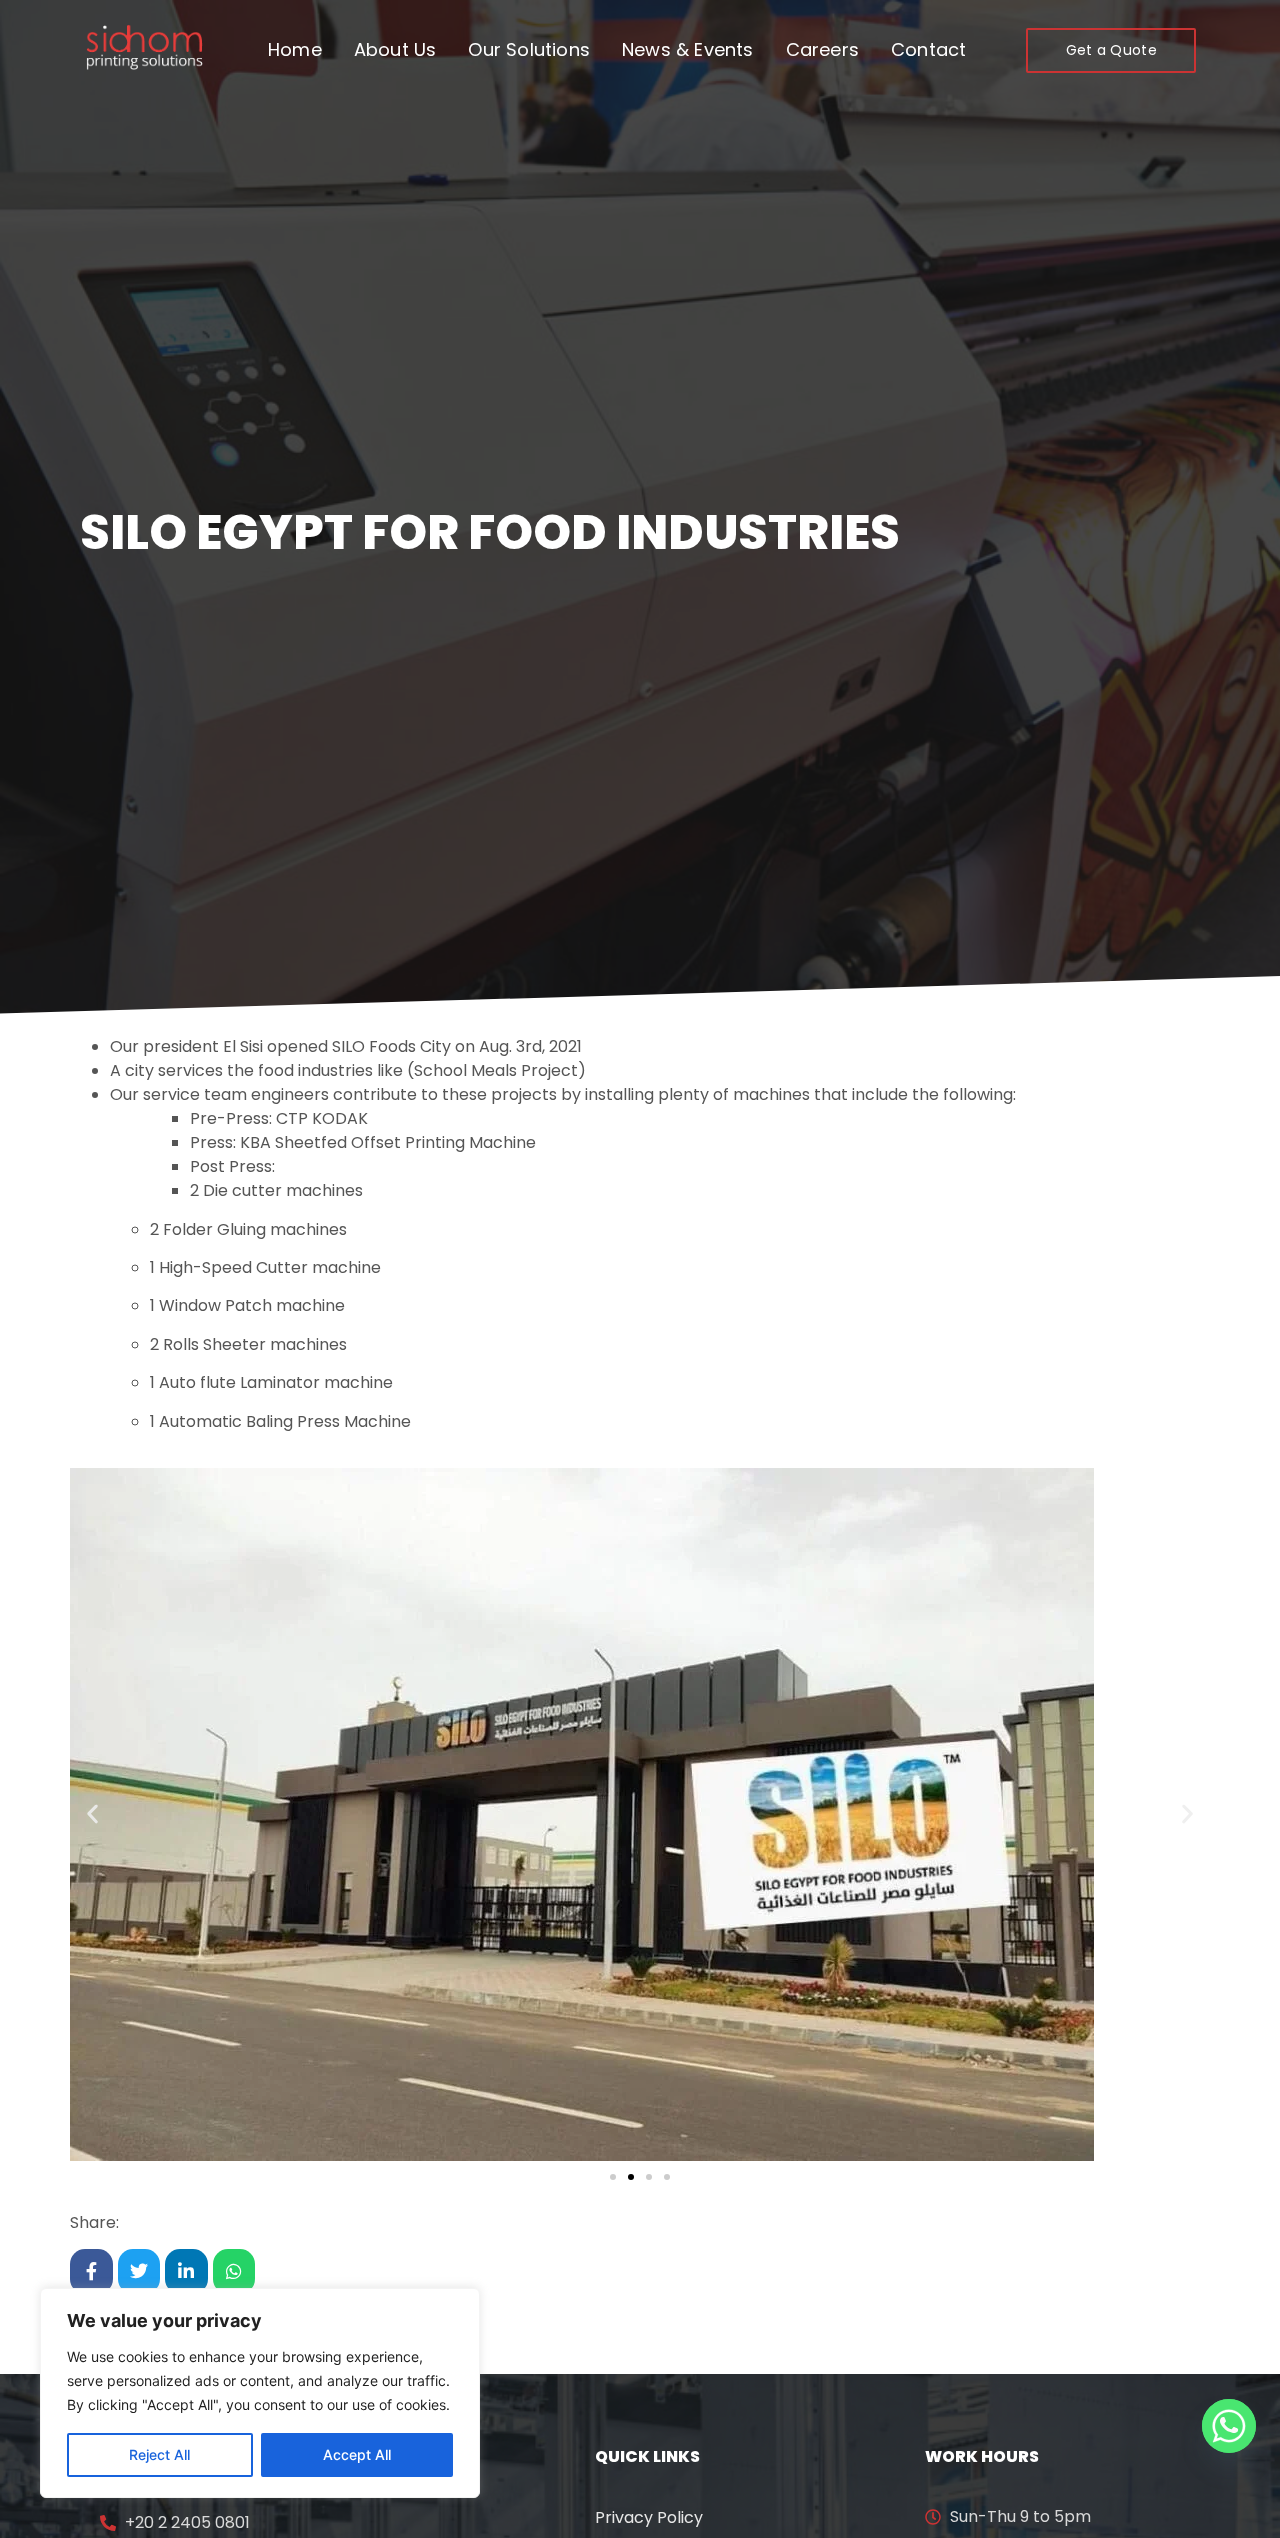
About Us (395, 49)
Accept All (357, 2454)
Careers (822, 49)
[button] (92, 1814)
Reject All (159, 2454)
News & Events (688, 49)
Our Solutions (529, 49)
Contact (928, 49)
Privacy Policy (649, 2517)
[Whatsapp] (1229, 2426)
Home (295, 49)
